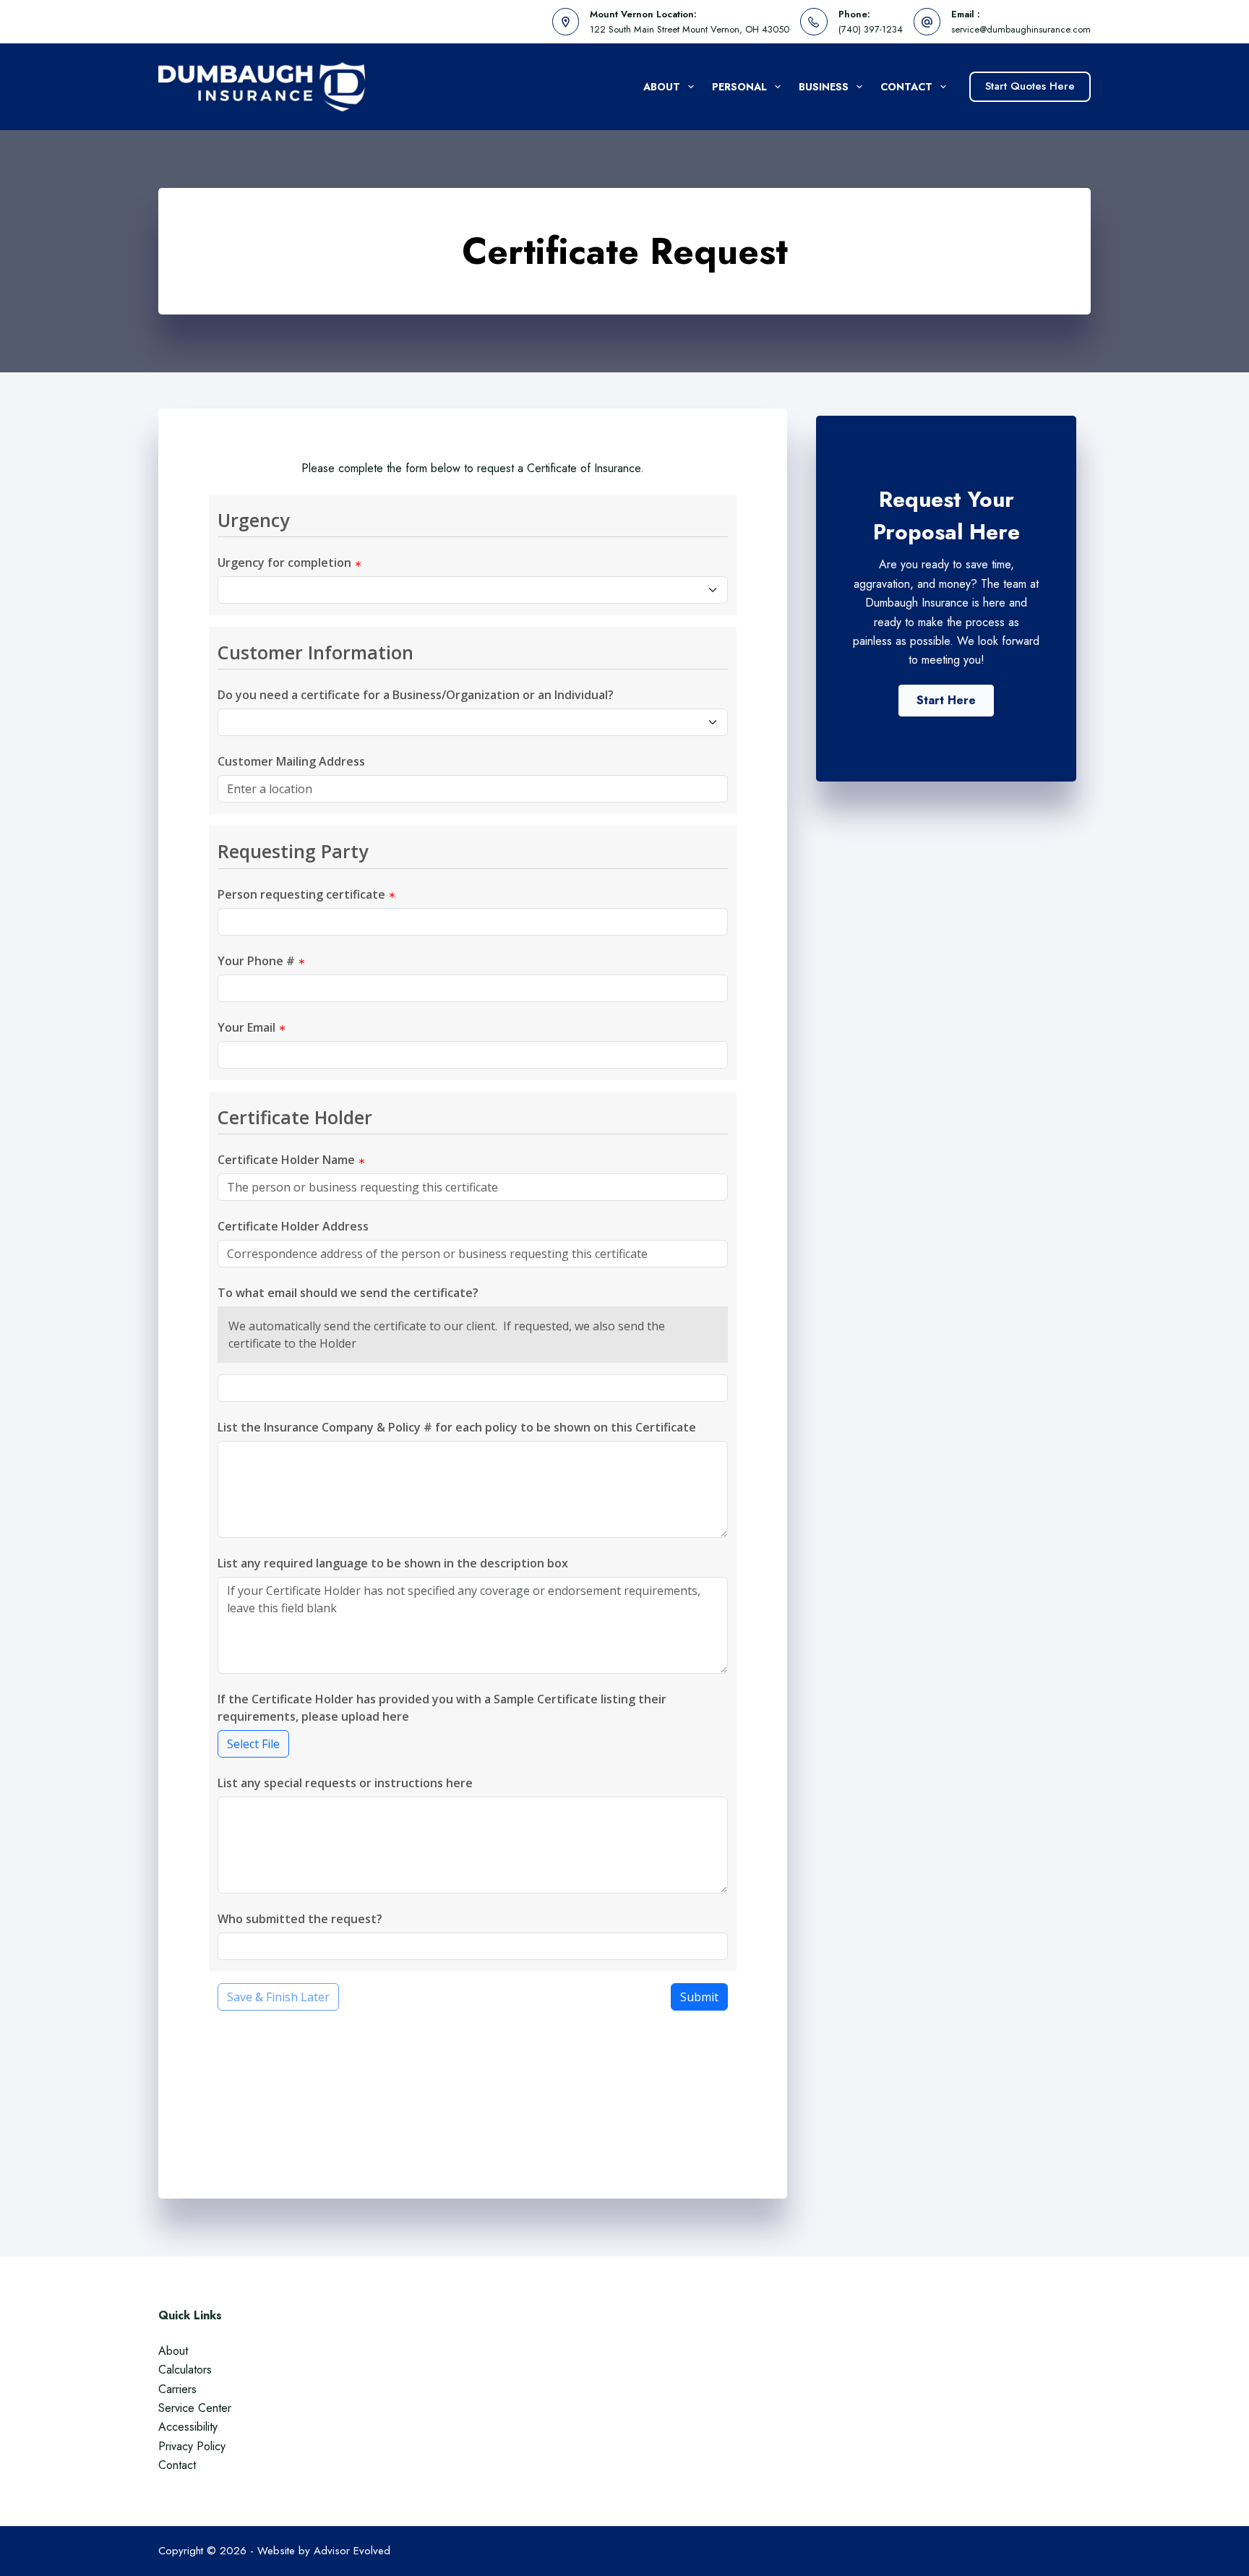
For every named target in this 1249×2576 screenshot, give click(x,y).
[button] (946, 701)
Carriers (177, 2389)
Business (824, 87)
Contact (906, 87)
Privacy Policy (192, 2446)
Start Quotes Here (1030, 86)
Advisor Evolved (352, 2551)
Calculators (185, 2370)
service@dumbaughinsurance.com (1021, 29)
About (662, 87)
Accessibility (188, 2427)
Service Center (195, 2408)
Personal (739, 87)
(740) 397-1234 (871, 29)
